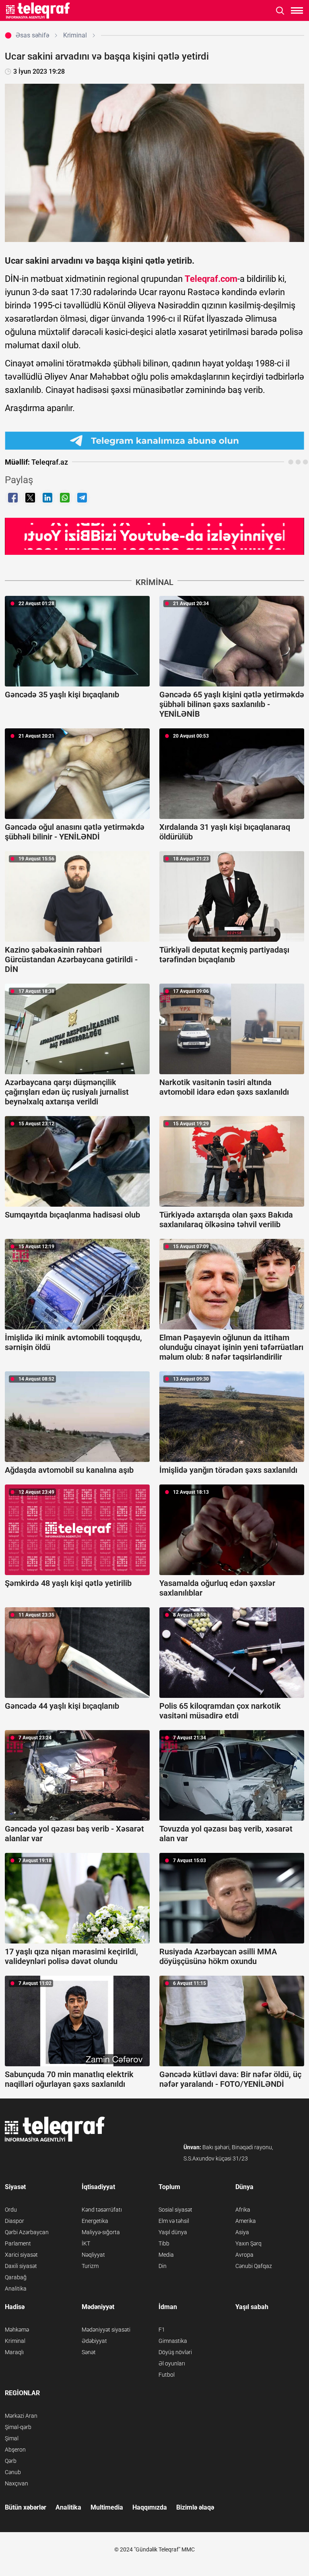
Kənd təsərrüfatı (102, 2210)
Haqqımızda (150, 2507)
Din (163, 2266)
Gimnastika (173, 2341)
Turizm (90, 2266)
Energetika (95, 2221)
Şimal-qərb (18, 2427)
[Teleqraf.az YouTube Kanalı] (154, 536)
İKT (86, 2243)
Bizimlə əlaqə (195, 2507)
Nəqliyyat (93, 2255)
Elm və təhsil (174, 2221)
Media (166, 2255)
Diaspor (14, 2221)
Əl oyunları (172, 2363)
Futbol (167, 2375)
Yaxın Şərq (248, 2243)
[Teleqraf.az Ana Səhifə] (38, 10)
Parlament (18, 2243)
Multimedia (107, 2507)
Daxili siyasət (21, 2266)
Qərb (11, 2461)
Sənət (89, 2352)
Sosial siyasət (175, 2210)
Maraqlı (14, 2352)
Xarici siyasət (21, 2255)
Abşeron (15, 2450)
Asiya (242, 2232)
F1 (162, 2330)
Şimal (12, 2438)
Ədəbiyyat (94, 2341)
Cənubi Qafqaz (254, 2266)
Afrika (243, 2210)
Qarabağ (16, 2277)
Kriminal (15, 2341)
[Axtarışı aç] (280, 11)
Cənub (13, 2472)
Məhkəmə (17, 2330)
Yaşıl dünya (173, 2232)
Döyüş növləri (175, 2352)
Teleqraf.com (211, 279)
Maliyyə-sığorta (101, 2232)
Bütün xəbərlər (26, 2507)
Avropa (244, 2255)
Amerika (246, 2221)
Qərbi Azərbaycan (27, 2232)
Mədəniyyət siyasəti (106, 2330)
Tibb (164, 2243)
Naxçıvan (16, 2483)
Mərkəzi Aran (21, 2416)
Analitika (16, 2289)
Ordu (11, 2210)
